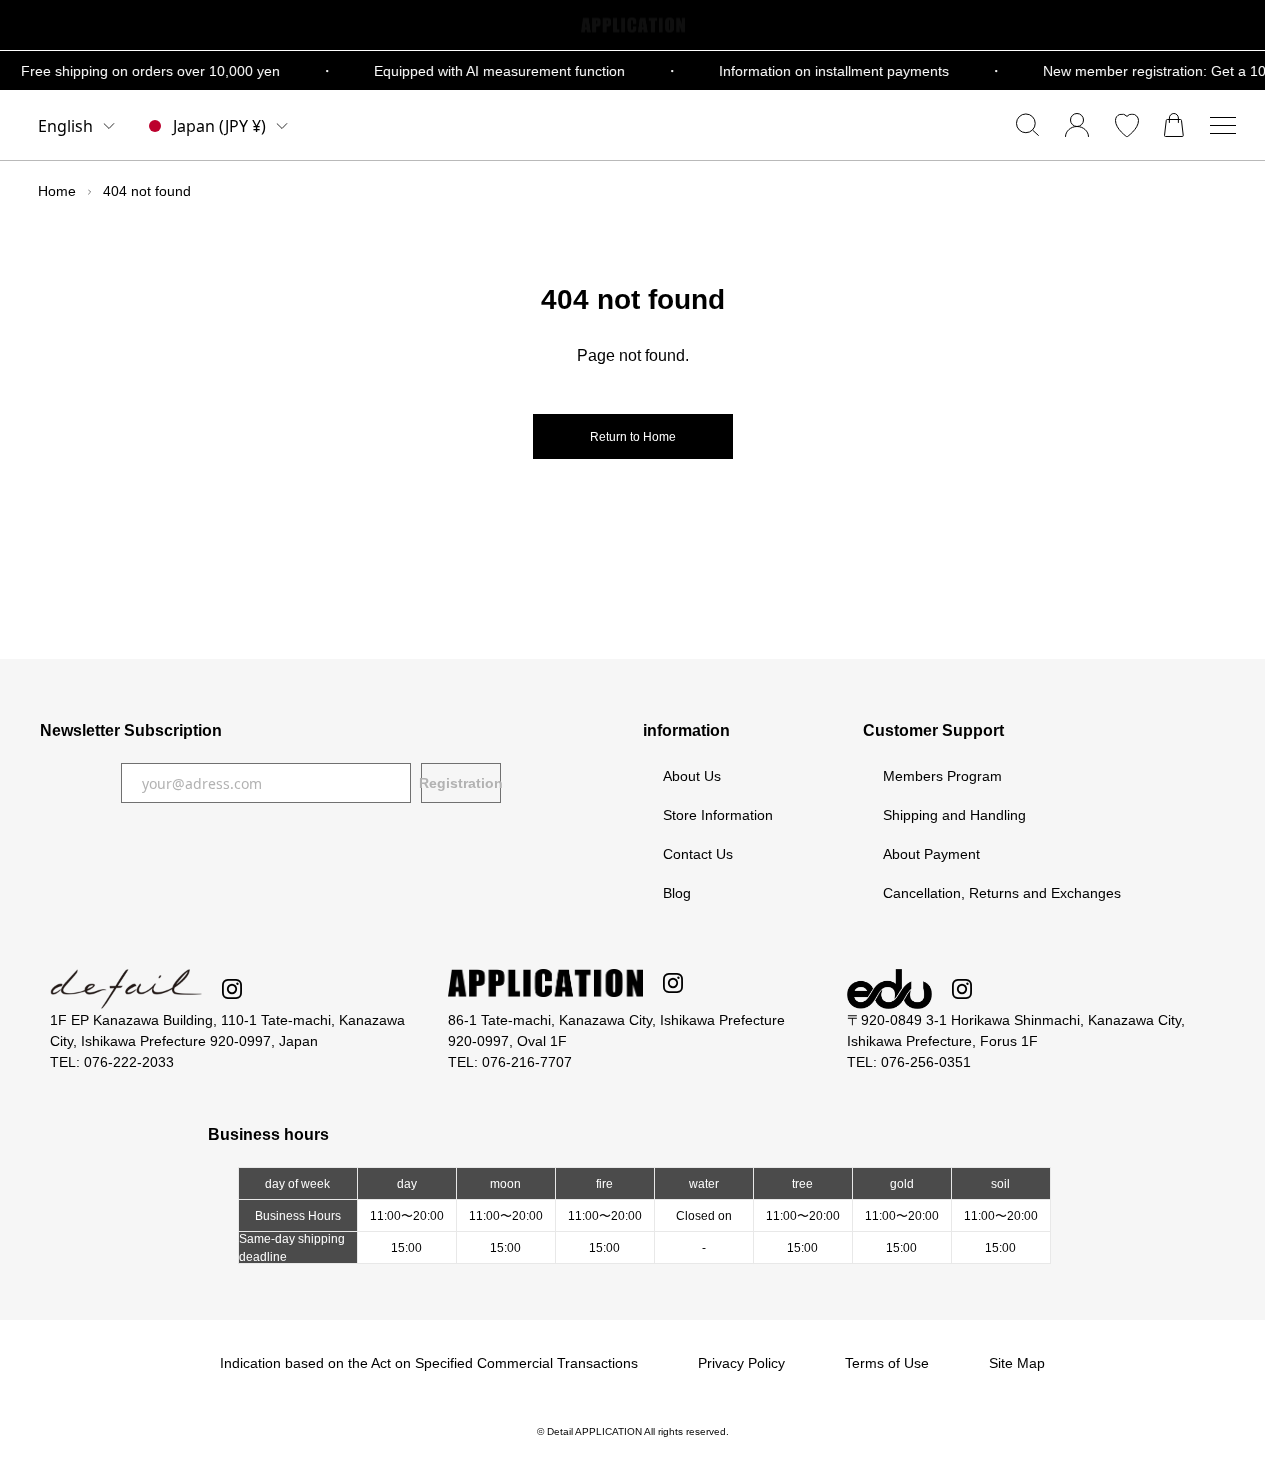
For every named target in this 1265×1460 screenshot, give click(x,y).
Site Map (1017, 1363)
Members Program (942, 776)
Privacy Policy (741, 1363)
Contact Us (698, 854)
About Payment (931, 854)
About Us (692, 776)
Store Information (718, 815)
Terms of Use (887, 1363)
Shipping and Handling (954, 815)
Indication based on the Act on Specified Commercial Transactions (429, 1363)
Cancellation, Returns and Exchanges (1002, 893)
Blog (677, 893)
